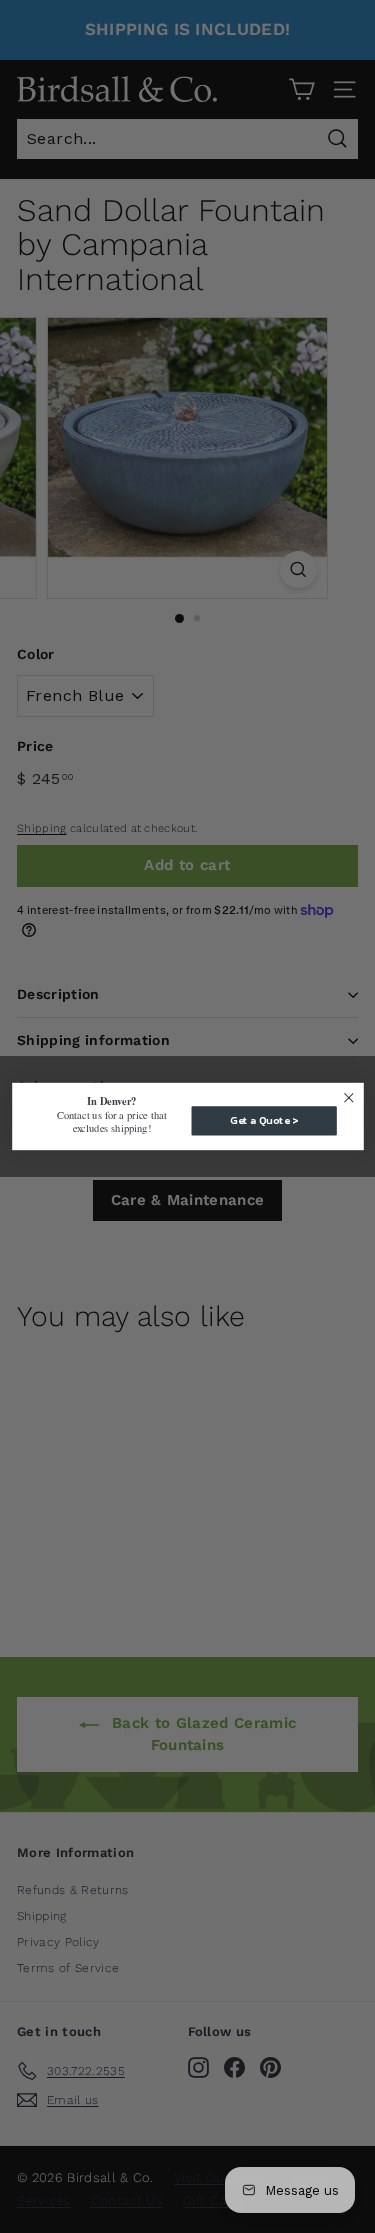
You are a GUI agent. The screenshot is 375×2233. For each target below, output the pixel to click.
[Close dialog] (348, 1097)
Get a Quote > (263, 1121)
